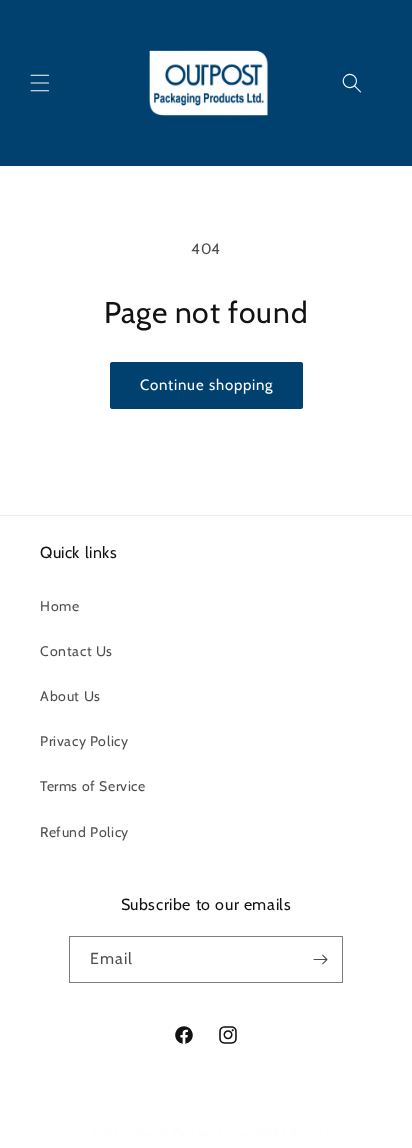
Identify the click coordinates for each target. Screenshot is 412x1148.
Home (59, 606)
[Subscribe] (320, 959)
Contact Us (76, 651)
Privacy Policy (84, 741)
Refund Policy (84, 832)
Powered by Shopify (279, 1132)
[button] (40, 83)
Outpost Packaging (174, 1132)
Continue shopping (206, 385)
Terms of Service (93, 786)
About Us (70, 696)
